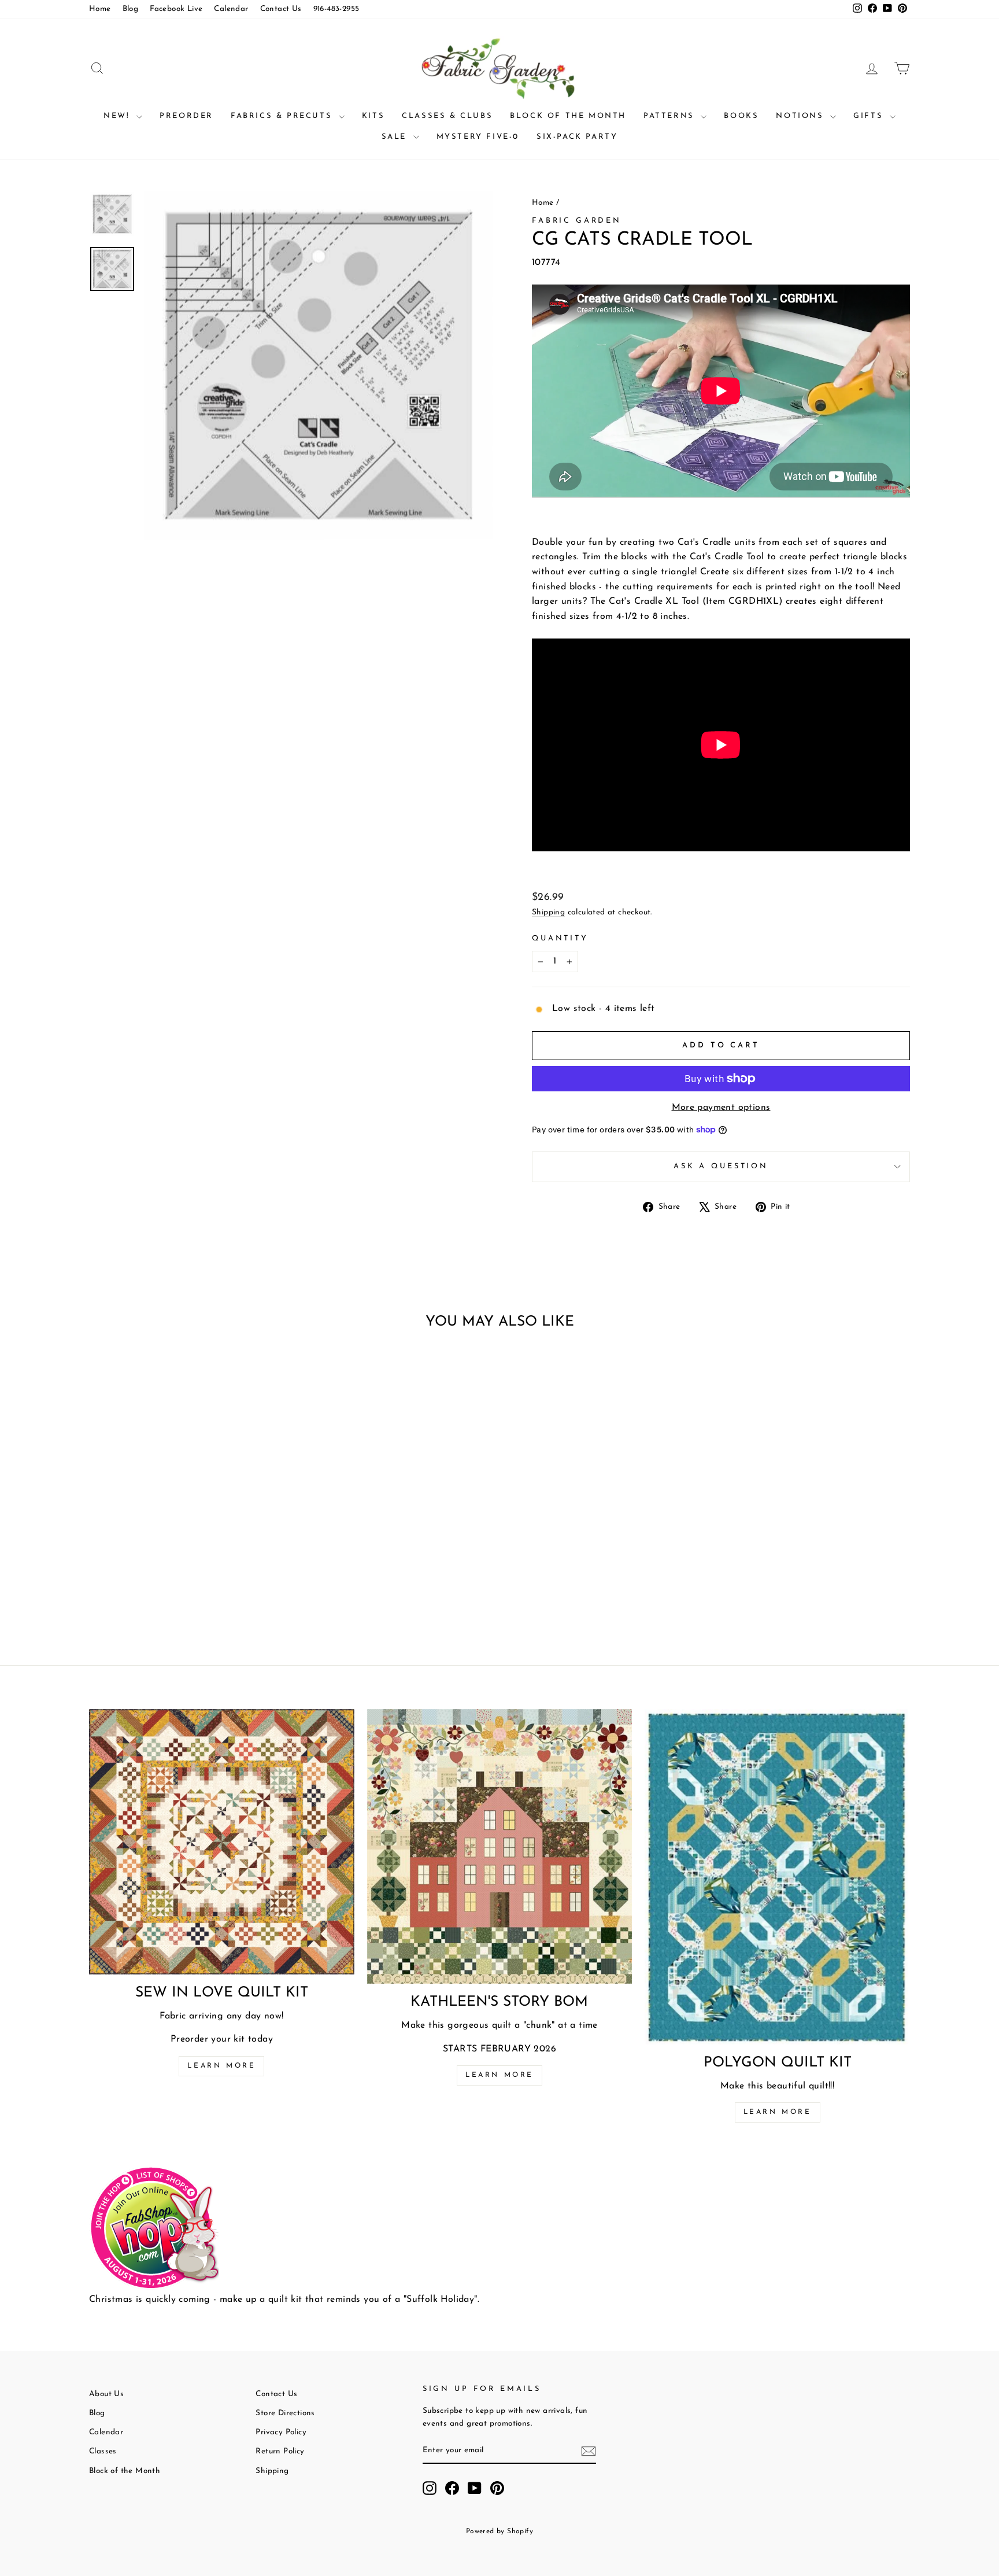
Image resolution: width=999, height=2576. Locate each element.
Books (741, 116)
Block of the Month (568, 116)
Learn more (221, 2066)
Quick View (187, 1540)
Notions (802, 116)
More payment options (721, 1108)
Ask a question (721, 1166)
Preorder (186, 116)
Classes (103, 2451)
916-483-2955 (336, 9)
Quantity (560, 938)
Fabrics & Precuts (283, 116)
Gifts (870, 116)
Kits (373, 116)
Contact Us (281, 9)
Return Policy (280, 2451)
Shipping (548, 912)
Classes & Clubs (447, 116)
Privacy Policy (281, 2432)
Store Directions (285, 2413)
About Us (106, 2394)
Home (100, 9)
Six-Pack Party (577, 137)
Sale (396, 137)
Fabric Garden (577, 221)
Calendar (231, 9)
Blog (131, 9)
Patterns (671, 116)
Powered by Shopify (499, 2531)
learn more (499, 2075)
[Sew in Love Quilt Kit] (222, 1842)
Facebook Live (176, 9)
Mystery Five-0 (478, 137)
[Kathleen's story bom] (500, 1846)
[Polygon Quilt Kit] (777, 1877)
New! (119, 116)
